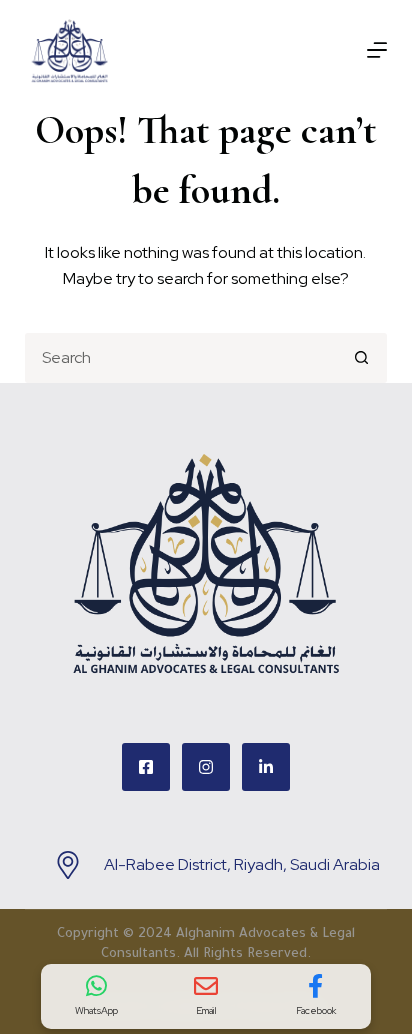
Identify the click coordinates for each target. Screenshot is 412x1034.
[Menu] (377, 50)
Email (206, 1010)
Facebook (316, 1010)
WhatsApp (96, 1010)
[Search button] (362, 358)
